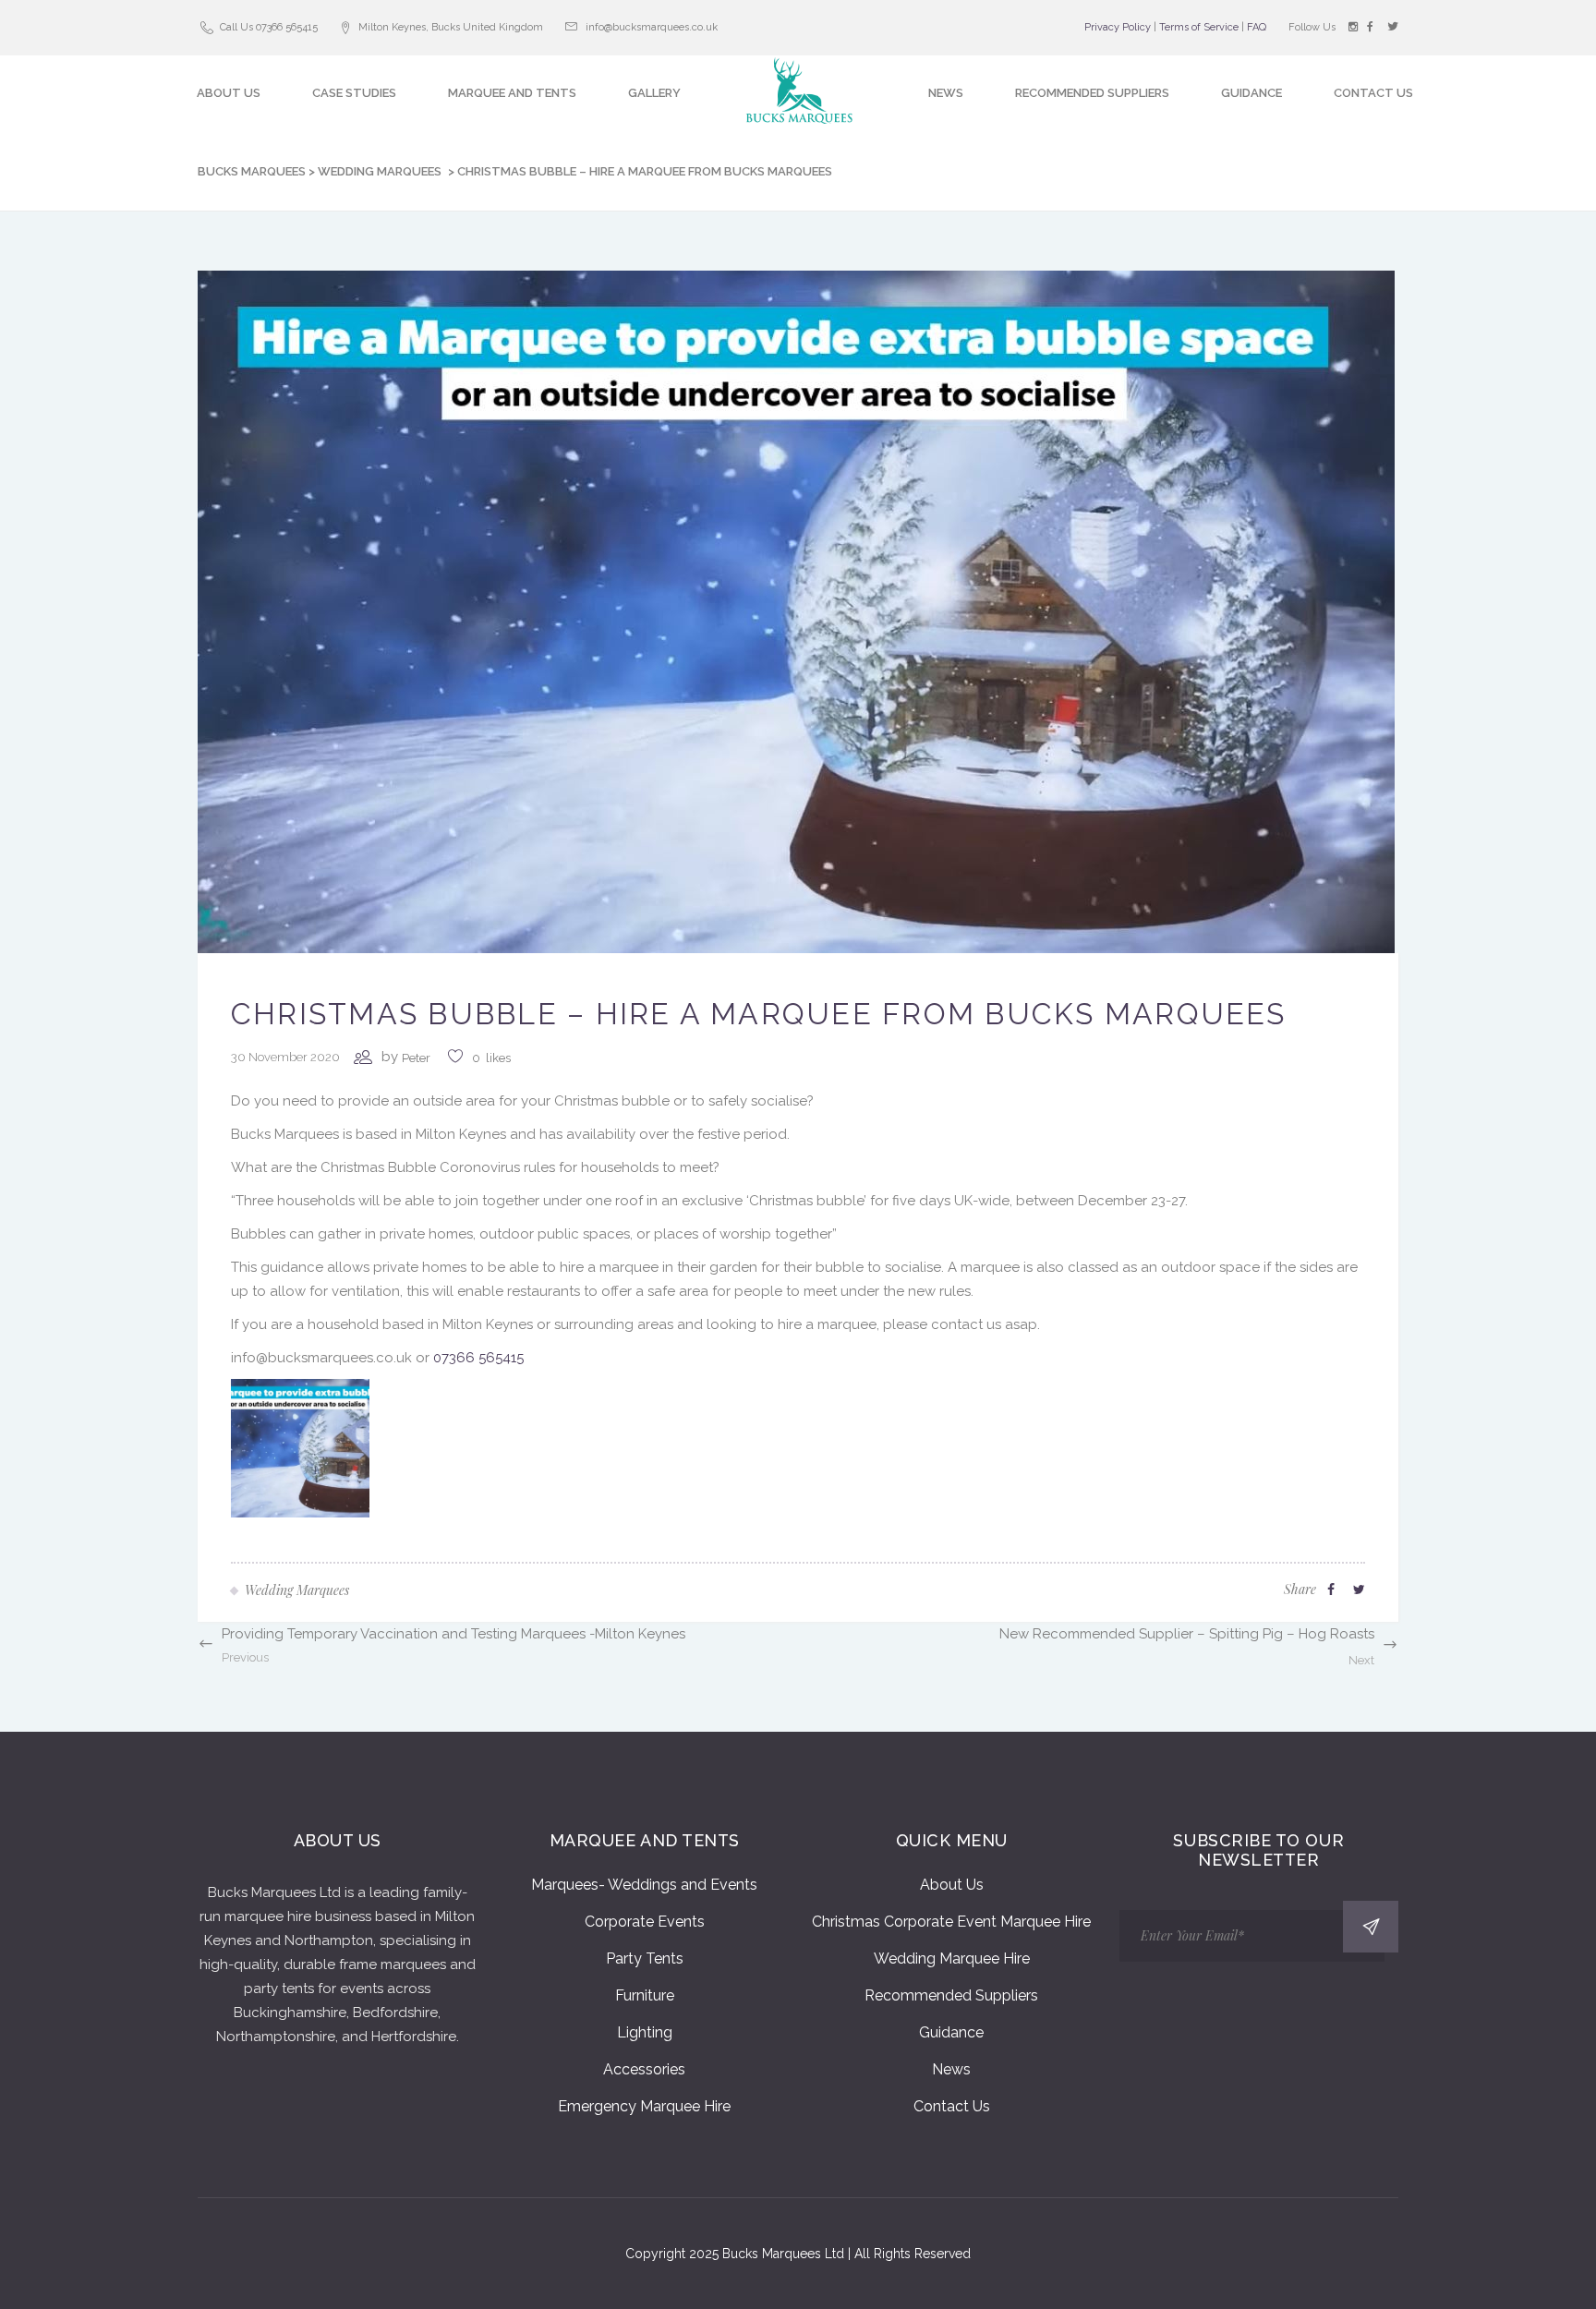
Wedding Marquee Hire (952, 1958)
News (951, 2069)
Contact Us (952, 2106)
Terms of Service (1199, 27)
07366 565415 (478, 1358)
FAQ (1257, 27)
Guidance (951, 2032)
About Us (952, 1885)
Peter (416, 1058)
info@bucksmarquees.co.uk (652, 27)
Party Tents (645, 1958)
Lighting (645, 2032)
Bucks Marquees (252, 171)
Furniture (645, 1995)
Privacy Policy (1118, 27)
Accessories (644, 2069)
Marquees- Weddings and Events (644, 1885)
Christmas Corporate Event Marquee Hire (951, 1922)
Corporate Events (645, 1922)
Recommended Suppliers (951, 1995)
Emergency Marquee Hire (644, 2106)
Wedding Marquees (380, 171)
